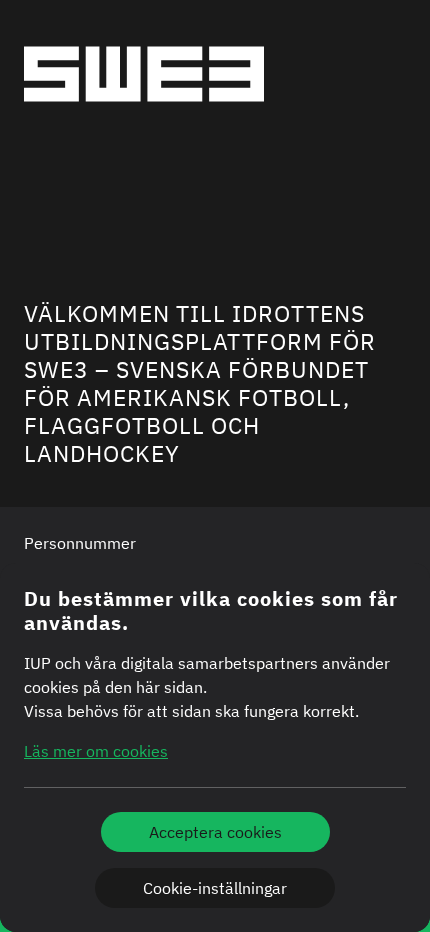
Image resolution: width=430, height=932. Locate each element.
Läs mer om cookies (96, 751)
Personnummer (80, 543)
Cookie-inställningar (215, 888)
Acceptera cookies (215, 832)
